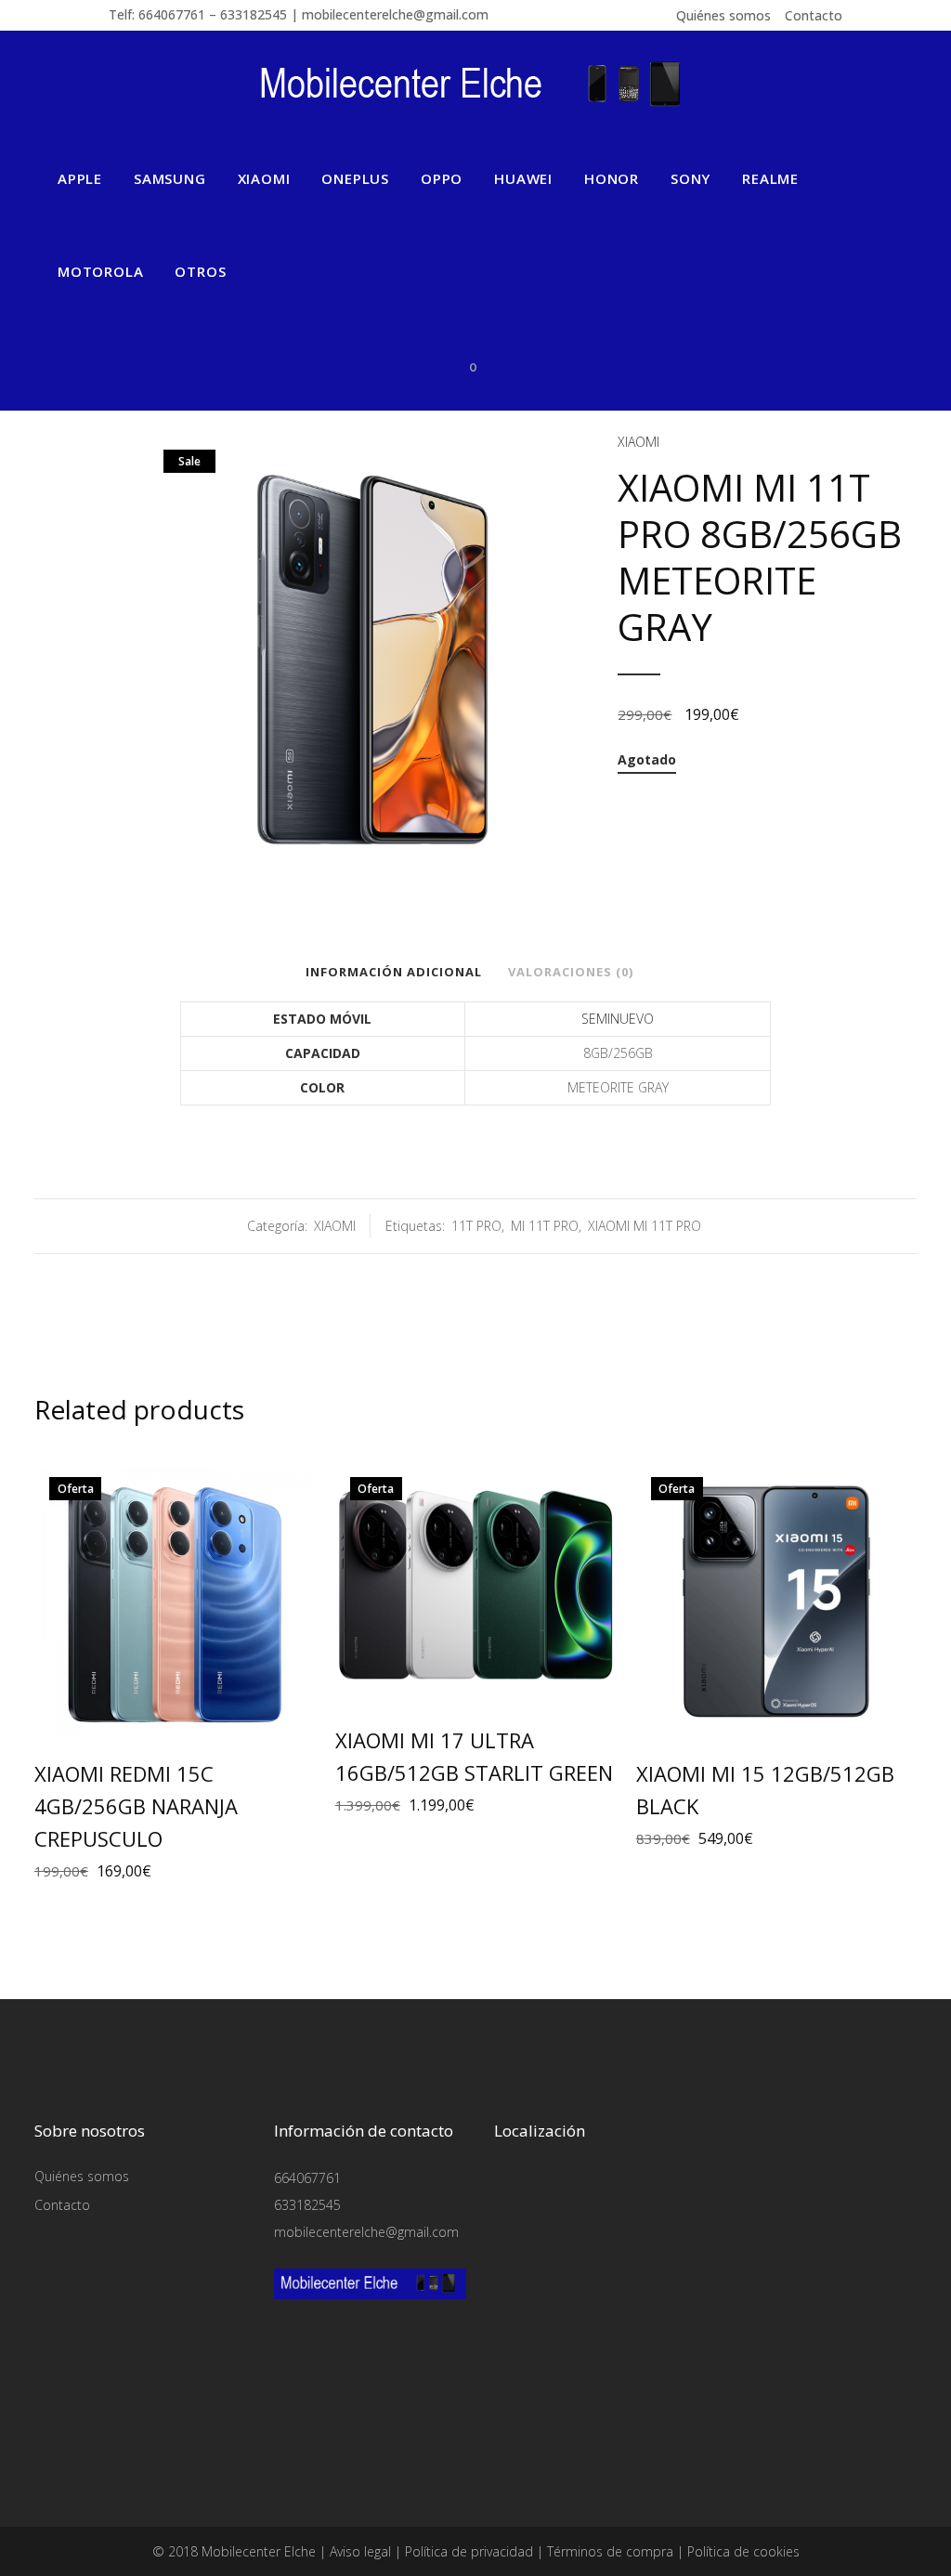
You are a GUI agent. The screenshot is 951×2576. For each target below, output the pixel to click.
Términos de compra (610, 2551)
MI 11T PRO (545, 1226)
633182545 (307, 2205)
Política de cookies (743, 2551)
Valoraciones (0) (571, 972)
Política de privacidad (469, 2551)
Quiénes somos (723, 15)
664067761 (307, 2178)
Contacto (814, 15)
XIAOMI (638, 442)
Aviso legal (360, 2551)
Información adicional (394, 972)
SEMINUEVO (618, 1019)
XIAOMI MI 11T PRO (645, 1226)
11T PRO (476, 1226)
